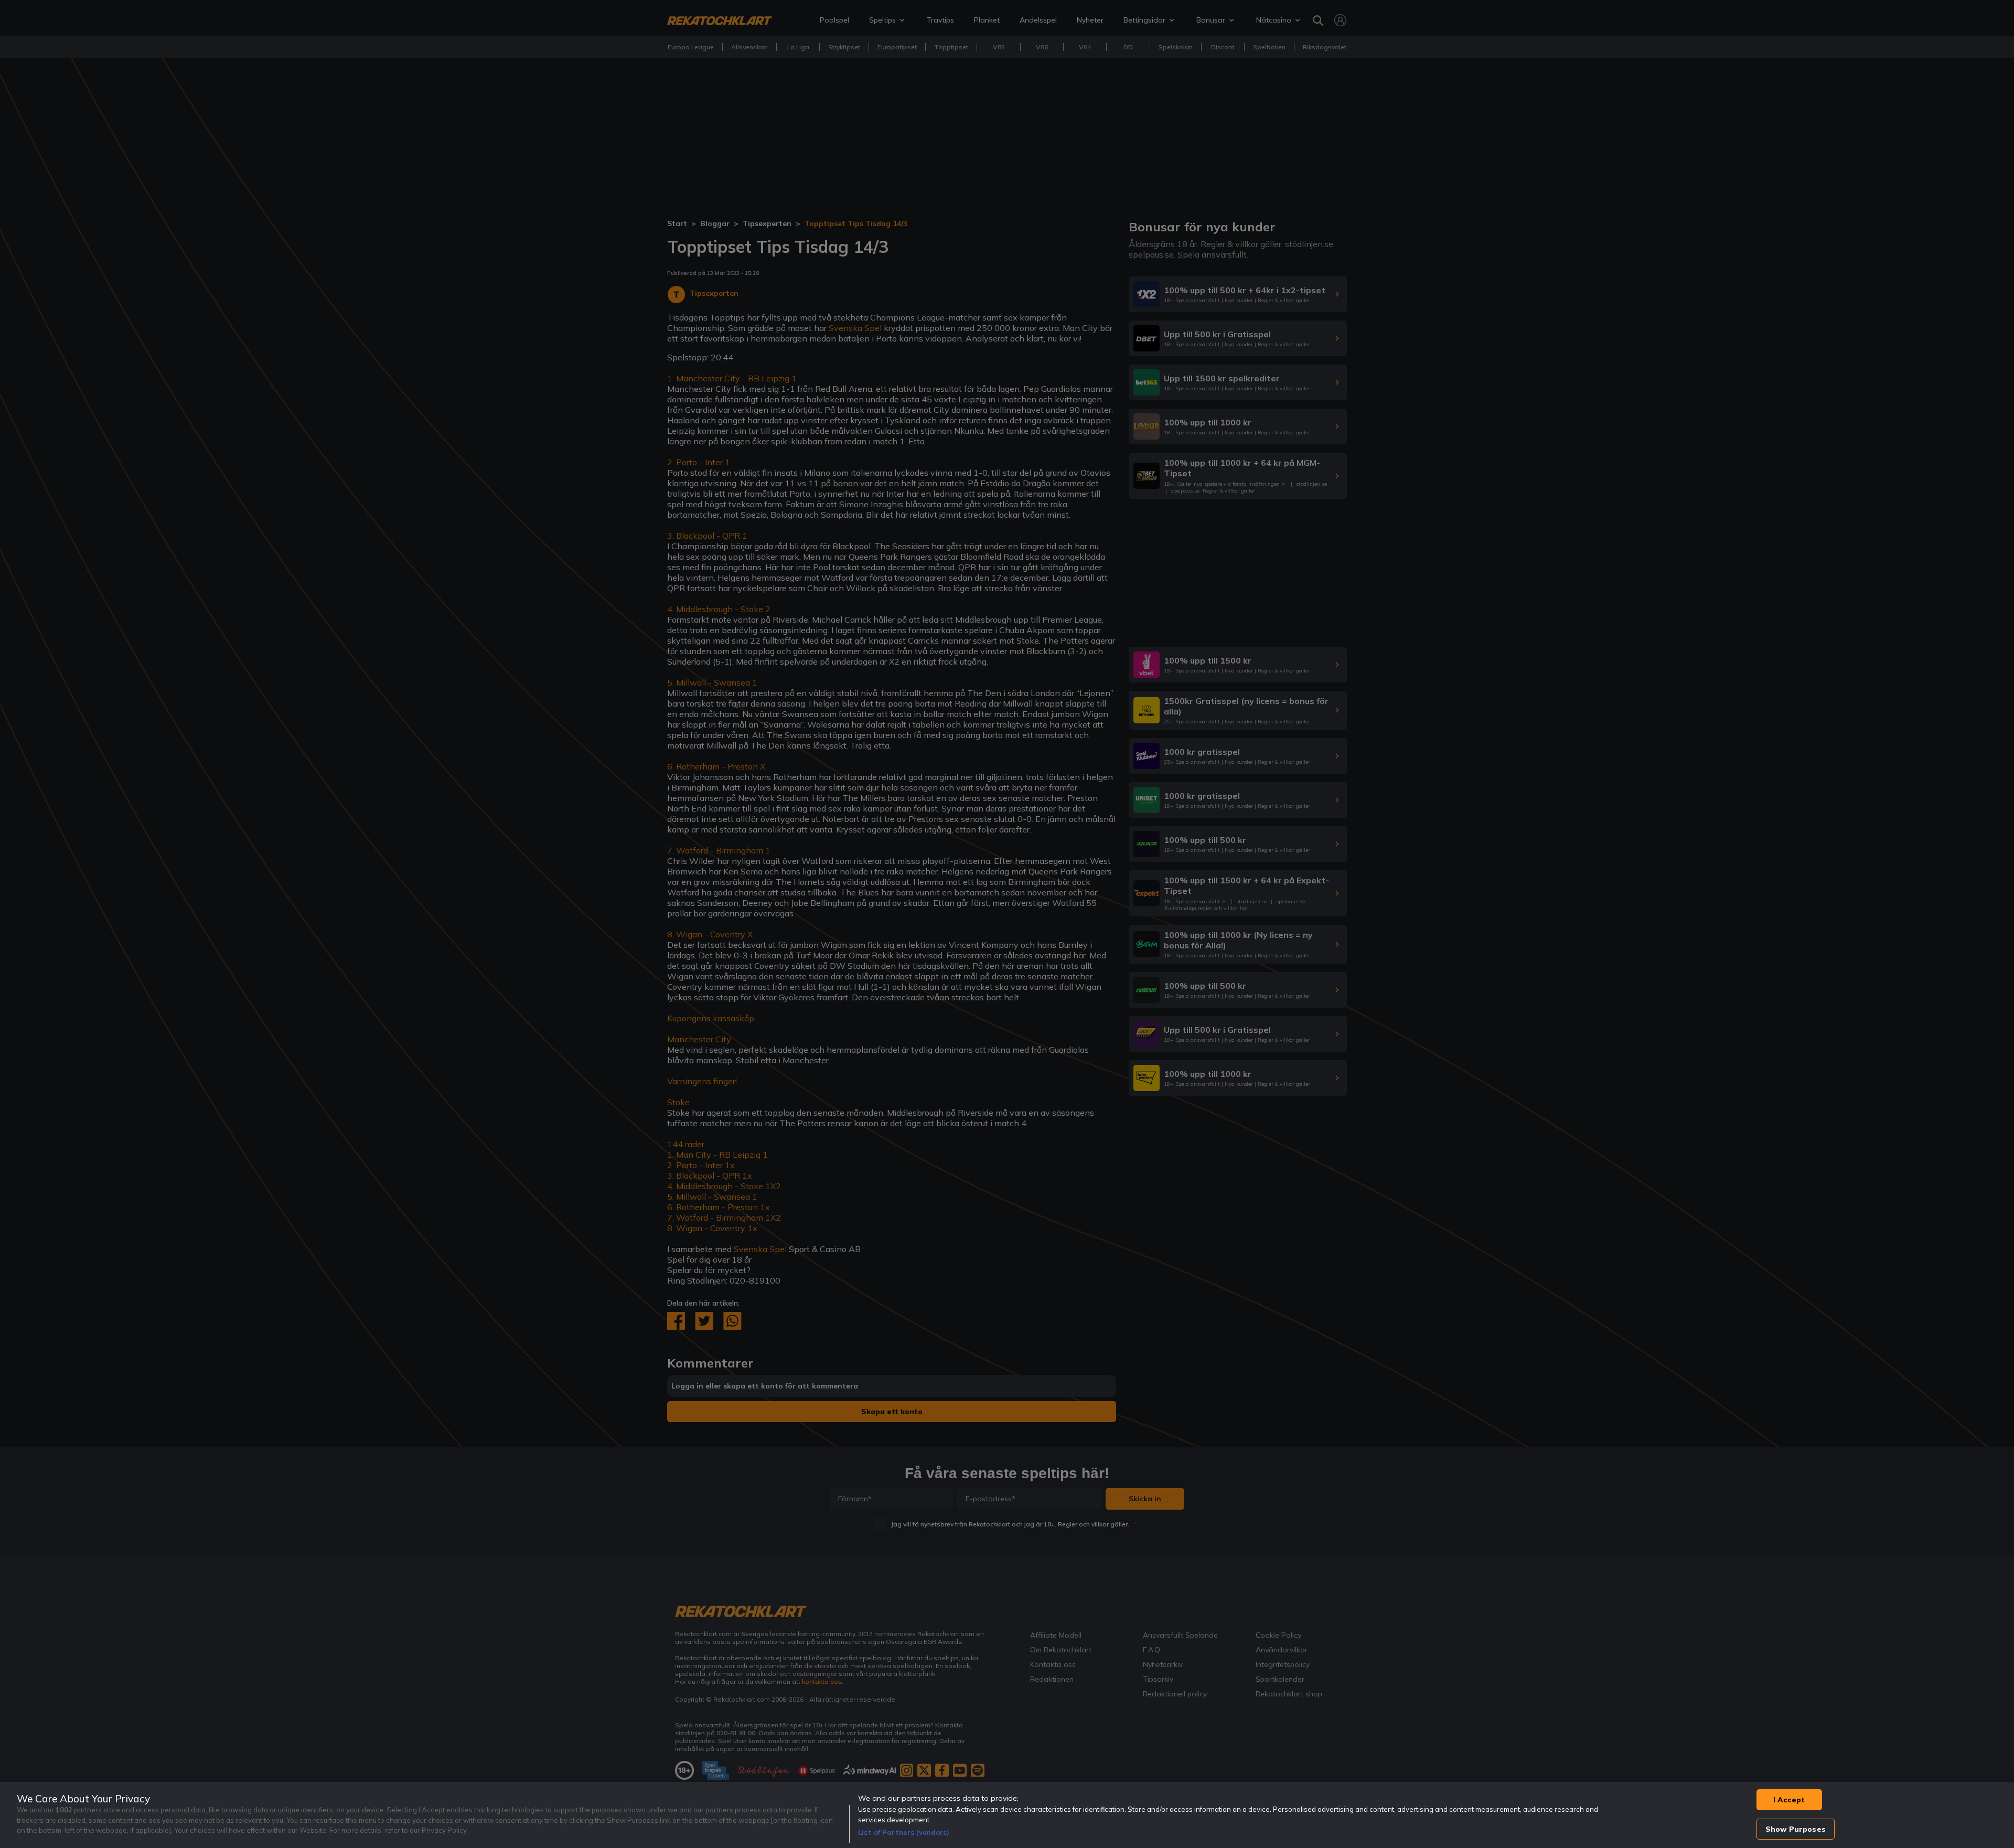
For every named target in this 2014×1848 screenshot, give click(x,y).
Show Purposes (1796, 1829)
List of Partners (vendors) (904, 1832)
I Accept (1789, 1800)
